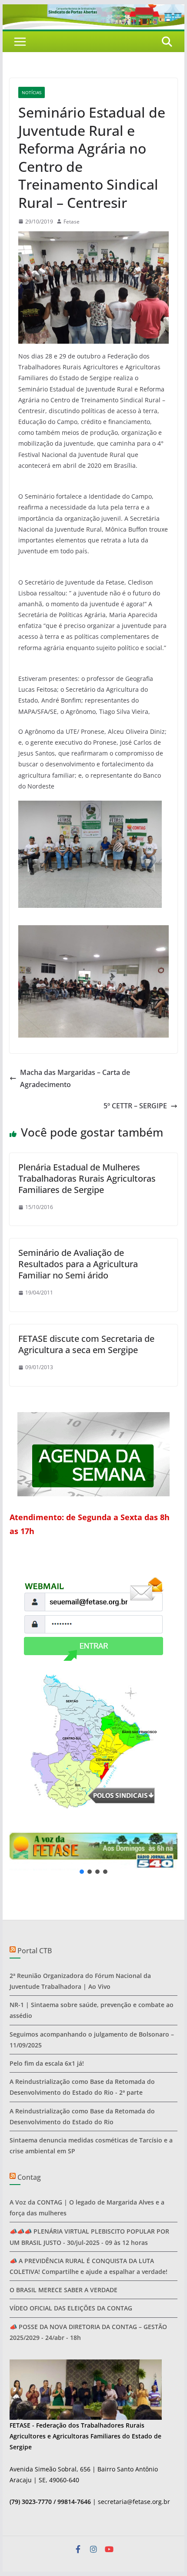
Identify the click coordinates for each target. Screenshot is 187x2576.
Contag (29, 2177)
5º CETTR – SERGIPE (135, 1106)
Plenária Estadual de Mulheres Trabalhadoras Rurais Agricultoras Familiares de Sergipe (87, 1178)
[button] (93, 1851)
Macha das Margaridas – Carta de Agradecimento (75, 1079)
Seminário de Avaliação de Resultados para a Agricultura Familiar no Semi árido (78, 1264)
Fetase (72, 222)
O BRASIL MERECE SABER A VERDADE (63, 2290)
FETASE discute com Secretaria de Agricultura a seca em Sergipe (86, 1344)
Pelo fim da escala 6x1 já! (47, 2063)
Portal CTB (35, 1951)
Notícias (32, 92)
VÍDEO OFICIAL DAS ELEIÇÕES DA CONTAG (71, 2308)
